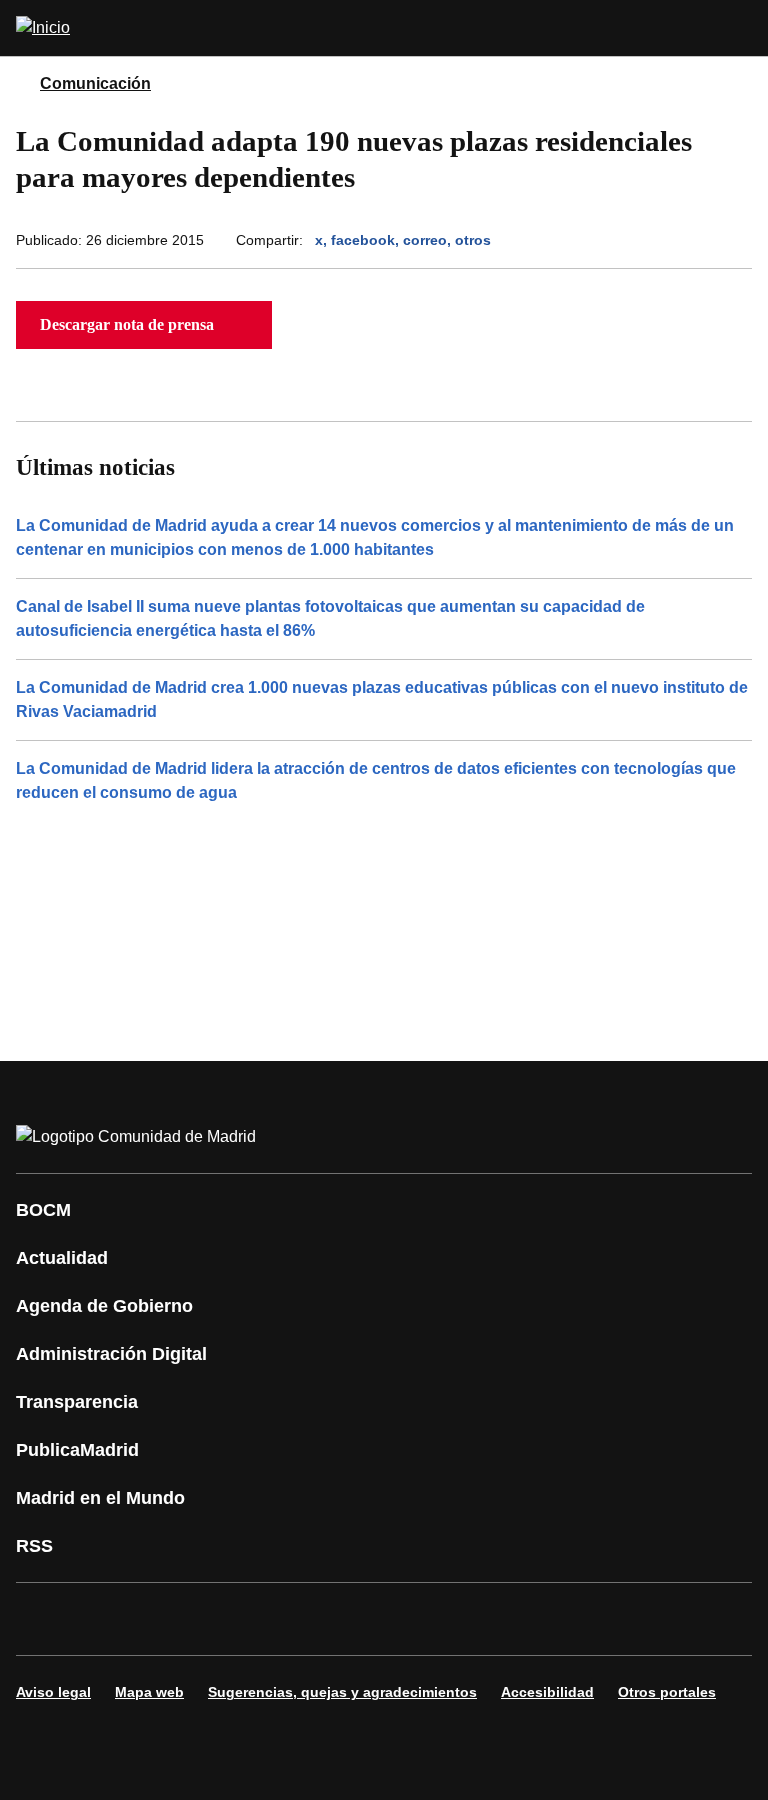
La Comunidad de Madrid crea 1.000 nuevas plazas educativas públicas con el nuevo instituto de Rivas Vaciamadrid (382, 699)
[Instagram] (104, 1619)
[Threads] (584, 1619)
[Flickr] (464, 1619)
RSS (34, 1546)
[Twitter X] (164, 1619)
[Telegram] (524, 1619)
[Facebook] (44, 1619)
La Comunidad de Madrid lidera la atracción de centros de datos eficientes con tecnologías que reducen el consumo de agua (376, 780)
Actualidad (62, 1258)
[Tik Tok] (404, 1619)
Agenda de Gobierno (104, 1306)
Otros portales (667, 1692)
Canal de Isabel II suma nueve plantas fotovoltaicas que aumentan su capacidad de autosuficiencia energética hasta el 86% (330, 618)
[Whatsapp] (344, 1619)
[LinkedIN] (284, 1619)
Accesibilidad (547, 1692)
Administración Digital (111, 1354)
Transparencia (77, 1402)
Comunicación (95, 83)
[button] (144, 325)
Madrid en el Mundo (100, 1498)
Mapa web (149, 1692)
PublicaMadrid (77, 1450)
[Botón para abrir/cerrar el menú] (740, 28)
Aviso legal (53, 1692)
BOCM (43, 1210)
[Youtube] (224, 1619)
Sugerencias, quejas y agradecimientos (342, 1692)
